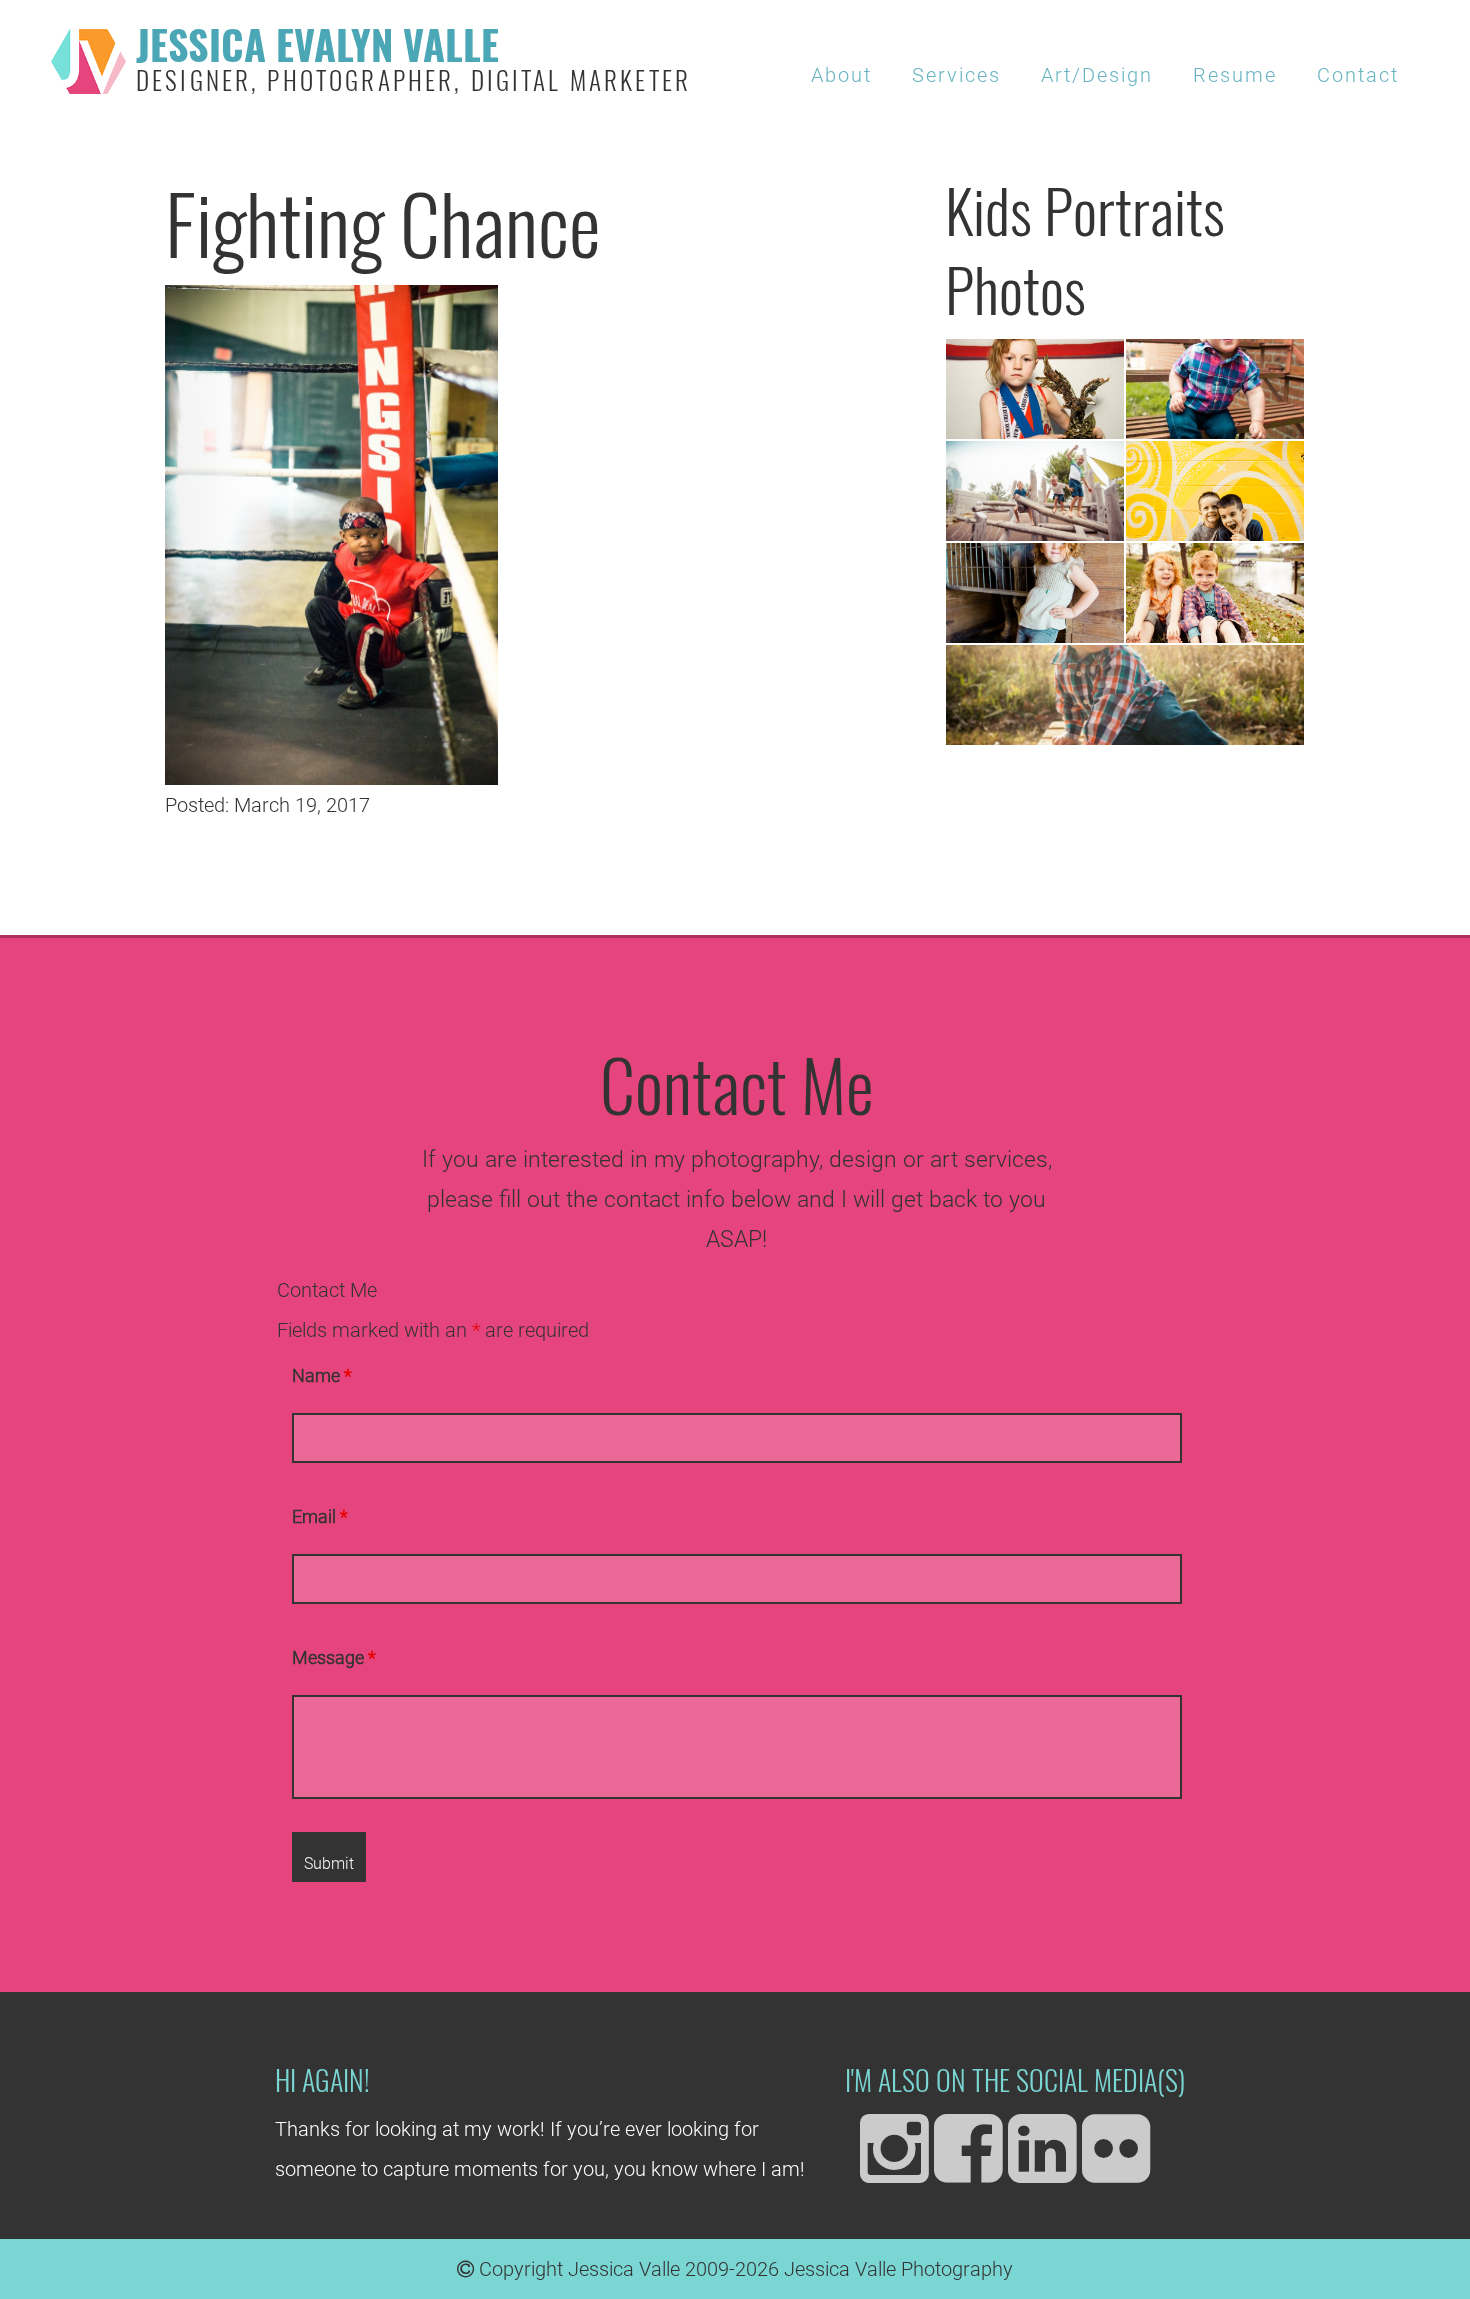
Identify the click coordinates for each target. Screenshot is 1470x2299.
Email (320, 1517)
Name (322, 1376)
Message (334, 1658)
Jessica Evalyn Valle (413, 62)
